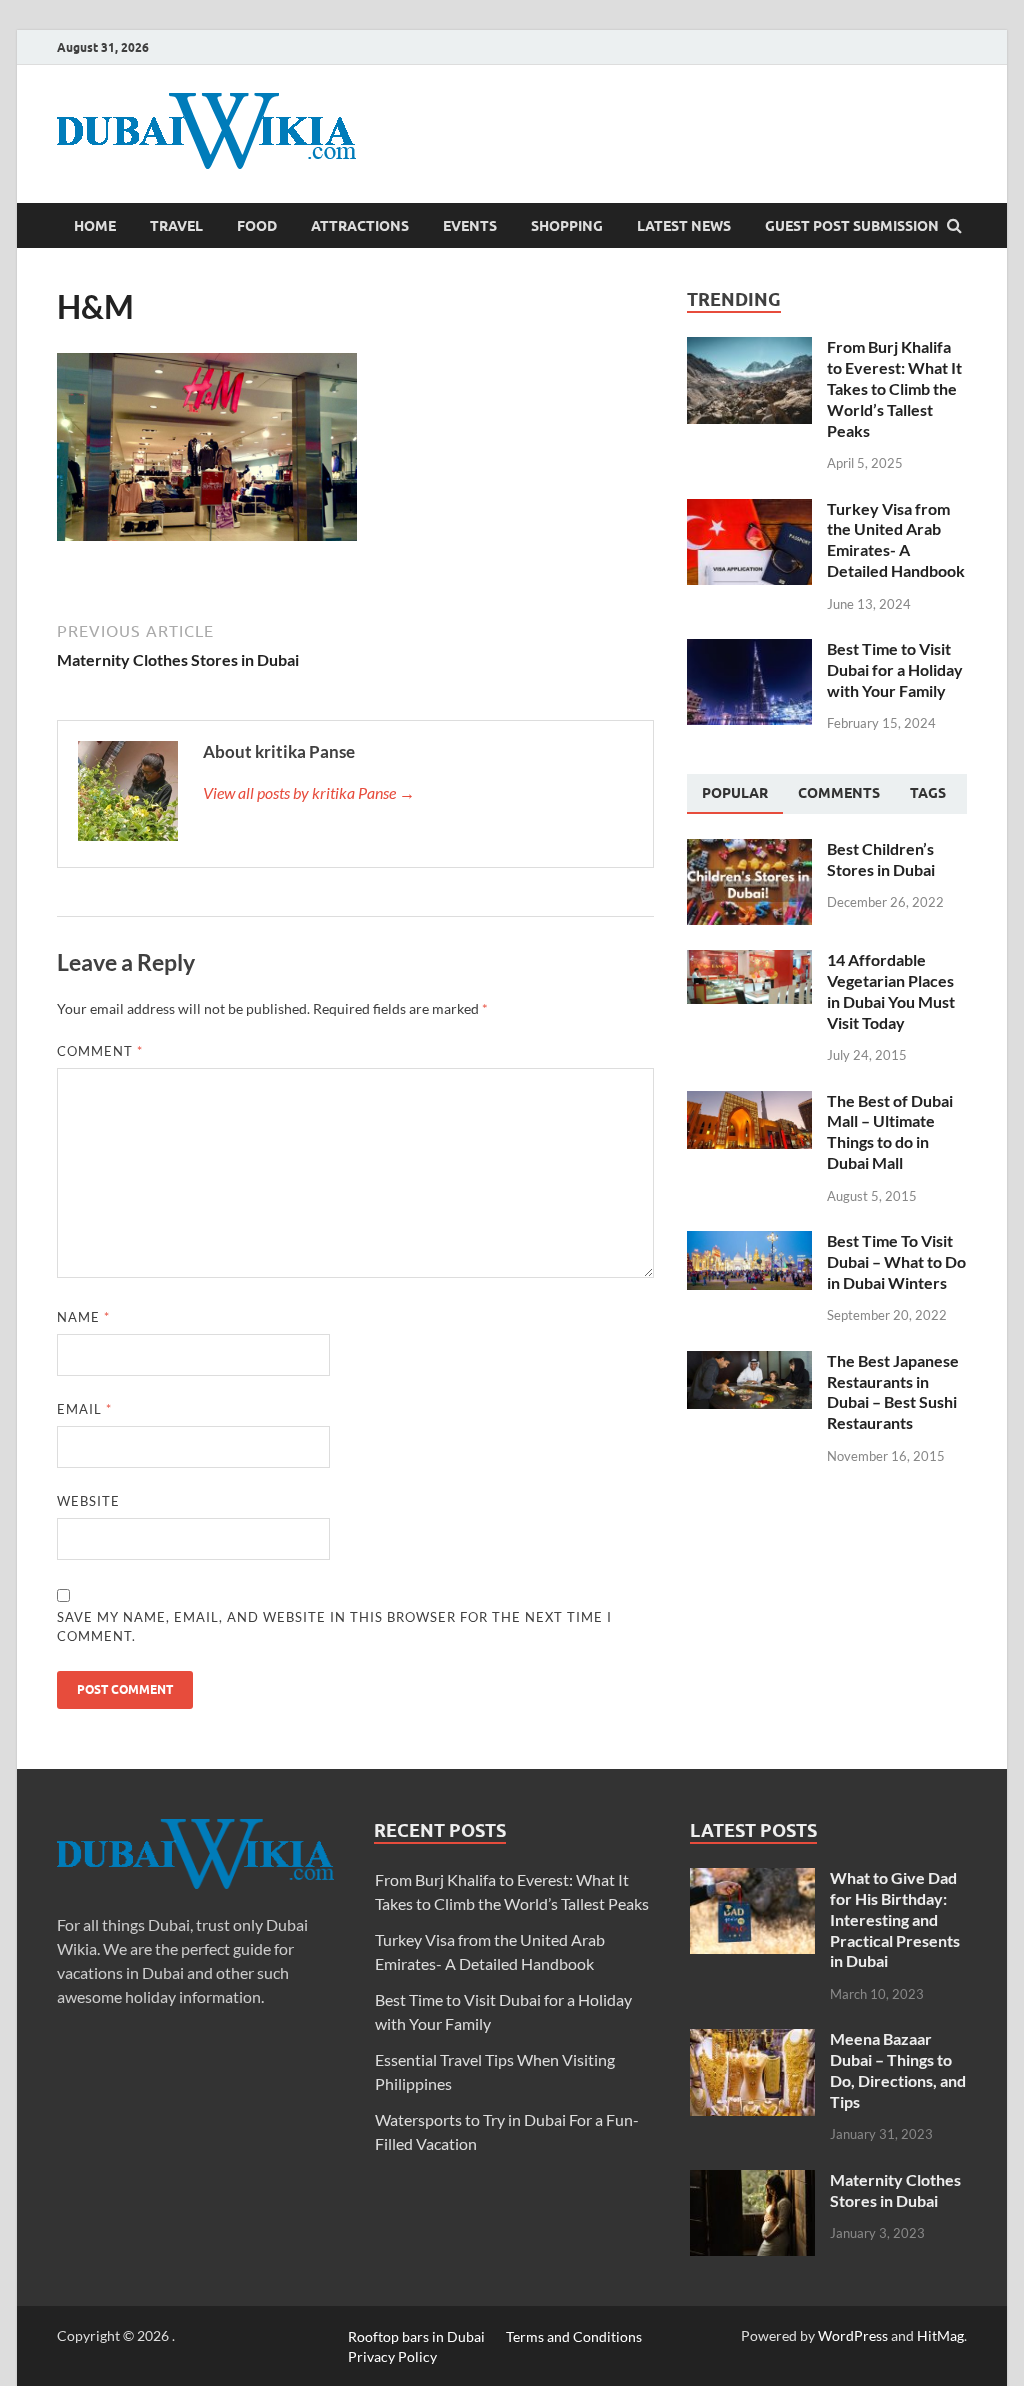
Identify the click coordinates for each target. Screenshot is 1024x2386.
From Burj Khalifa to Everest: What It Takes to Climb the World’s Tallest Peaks (894, 388)
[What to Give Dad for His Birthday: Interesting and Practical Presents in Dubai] (752, 1879)
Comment (100, 1051)
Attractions (360, 226)
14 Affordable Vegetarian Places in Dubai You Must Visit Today (891, 990)
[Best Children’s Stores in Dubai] (749, 850)
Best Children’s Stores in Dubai (881, 859)
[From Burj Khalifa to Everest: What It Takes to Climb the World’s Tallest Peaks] (749, 348)
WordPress (853, 2335)
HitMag (940, 2335)
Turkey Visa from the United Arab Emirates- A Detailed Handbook (896, 539)
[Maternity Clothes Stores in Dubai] (752, 2181)
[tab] (735, 794)
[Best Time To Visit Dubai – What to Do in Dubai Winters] (749, 1242)
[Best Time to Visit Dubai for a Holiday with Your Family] (749, 650)
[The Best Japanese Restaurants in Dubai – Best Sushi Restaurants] (749, 1362)
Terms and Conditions (574, 2335)
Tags (928, 793)
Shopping (567, 226)
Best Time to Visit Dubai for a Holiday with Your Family (895, 669)
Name (83, 1317)
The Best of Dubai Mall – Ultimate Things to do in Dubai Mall (890, 1131)
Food (257, 226)
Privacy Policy (392, 2355)
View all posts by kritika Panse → (309, 792)
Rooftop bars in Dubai (416, 2335)
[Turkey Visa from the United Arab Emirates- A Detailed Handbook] (749, 510)
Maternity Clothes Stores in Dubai (895, 2190)
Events (470, 226)
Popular (735, 793)
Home (95, 226)
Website (88, 1501)
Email (84, 1409)
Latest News (684, 226)
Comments (839, 793)
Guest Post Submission (852, 226)
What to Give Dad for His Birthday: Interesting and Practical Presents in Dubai (895, 1919)
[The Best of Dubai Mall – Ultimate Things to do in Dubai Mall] (749, 1102)
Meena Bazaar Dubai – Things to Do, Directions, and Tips (898, 2069)
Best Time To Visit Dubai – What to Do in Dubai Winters (896, 1261)
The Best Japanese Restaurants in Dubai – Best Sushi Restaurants (893, 1391)
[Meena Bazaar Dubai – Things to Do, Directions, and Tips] (752, 2040)
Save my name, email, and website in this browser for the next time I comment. (334, 1627)
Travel (176, 226)
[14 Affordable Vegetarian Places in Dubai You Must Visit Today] (749, 961)
